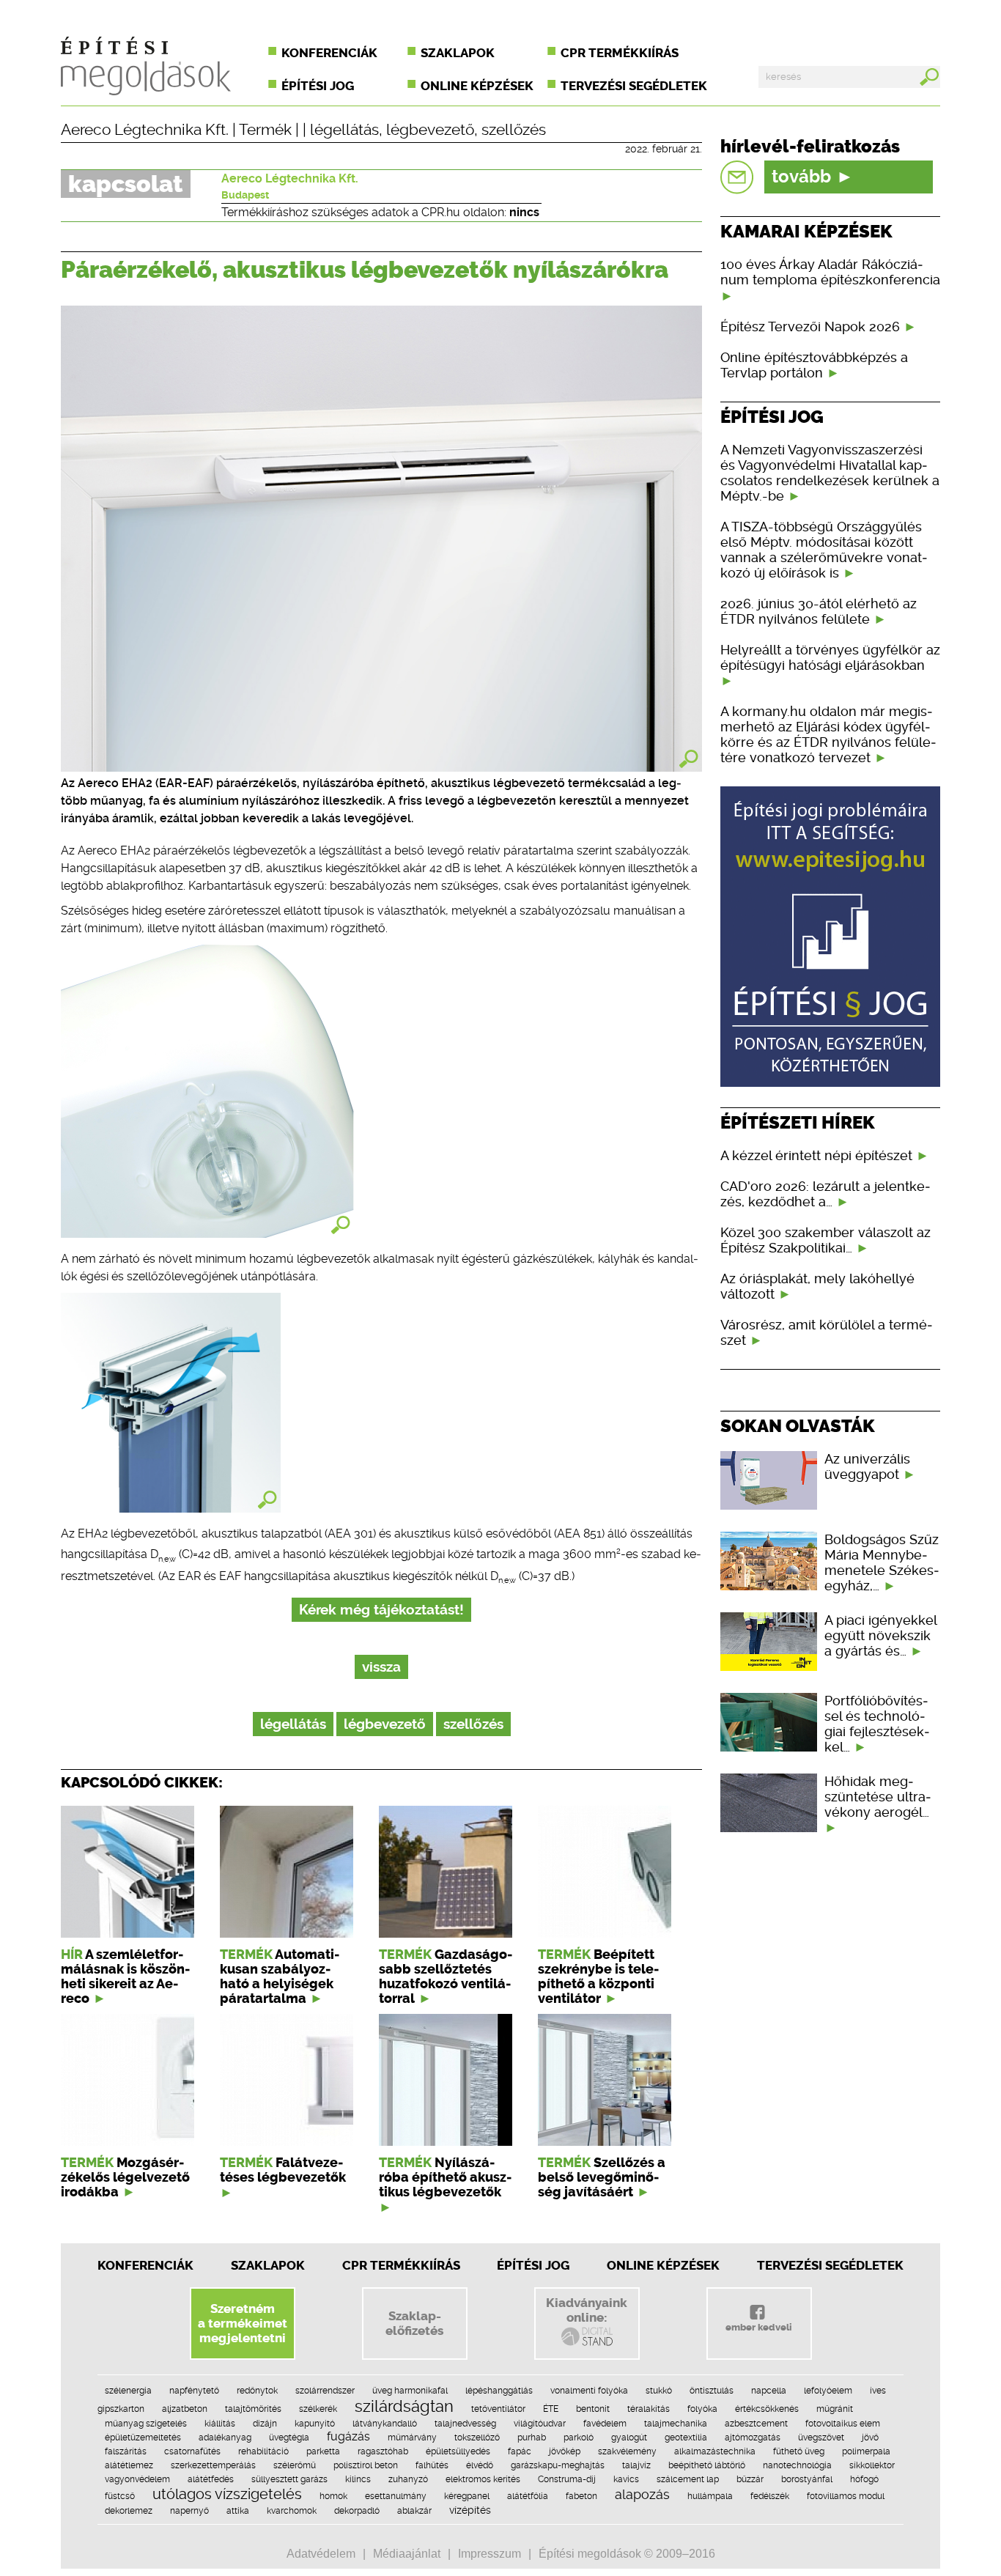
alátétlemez (129, 2465)
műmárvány (412, 2437)
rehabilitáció (263, 2451)
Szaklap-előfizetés (414, 2323)
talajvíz (636, 2465)
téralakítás (649, 2409)
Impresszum (490, 2554)
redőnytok (257, 2391)
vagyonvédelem (137, 2479)
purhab (532, 2437)
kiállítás (220, 2424)
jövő (870, 2437)
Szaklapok (458, 53)
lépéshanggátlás (499, 2391)
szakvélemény (627, 2451)
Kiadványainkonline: (587, 2310)
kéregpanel (467, 2496)
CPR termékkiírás (620, 53)
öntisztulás (712, 2391)
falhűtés (432, 2465)
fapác (520, 2451)
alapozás (642, 2494)
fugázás (348, 2436)
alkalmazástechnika (715, 2451)
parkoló (579, 2437)
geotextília (686, 2437)
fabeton (581, 2496)
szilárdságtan (404, 2406)
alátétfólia (528, 2496)
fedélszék (770, 2496)
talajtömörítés (253, 2409)
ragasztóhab (383, 2451)
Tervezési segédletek (634, 86)
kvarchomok (292, 2511)
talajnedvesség (465, 2424)
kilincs (358, 2479)
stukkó (659, 2391)
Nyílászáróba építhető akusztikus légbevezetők (445, 2177)
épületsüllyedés (458, 2451)
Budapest (245, 195)
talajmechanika (676, 2424)
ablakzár (414, 2511)
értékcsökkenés (767, 2409)
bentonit (593, 2409)
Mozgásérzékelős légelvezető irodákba (125, 2177)
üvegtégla (289, 2437)
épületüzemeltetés (143, 2437)
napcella (769, 2391)
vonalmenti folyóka (589, 2391)
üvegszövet (821, 2437)
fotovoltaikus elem (843, 2424)
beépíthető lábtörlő (707, 2465)
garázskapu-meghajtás (558, 2465)
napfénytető (194, 2391)
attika (238, 2511)
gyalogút (629, 2437)
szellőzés (514, 130)
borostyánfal (807, 2479)
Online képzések (477, 86)
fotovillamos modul (846, 2496)
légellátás (344, 130)
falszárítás (126, 2451)
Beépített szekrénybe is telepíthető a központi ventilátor (598, 1977)
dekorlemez (129, 2511)
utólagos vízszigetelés (227, 2494)
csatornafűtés (192, 2451)
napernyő (189, 2511)
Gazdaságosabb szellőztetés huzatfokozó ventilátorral (446, 1977)
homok (333, 2496)
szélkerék (318, 2409)
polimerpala (866, 2451)
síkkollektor (872, 2465)
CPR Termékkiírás (401, 2265)
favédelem (605, 2424)
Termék (265, 130)
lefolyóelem (828, 2391)
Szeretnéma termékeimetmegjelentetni (243, 2323)
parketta (323, 2451)
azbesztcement (756, 2424)
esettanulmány (396, 2496)
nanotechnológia (797, 2465)
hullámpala (710, 2496)
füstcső (120, 2496)
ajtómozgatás (753, 2437)
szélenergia (128, 2391)
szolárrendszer (325, 2391)
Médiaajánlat (407, 2554)
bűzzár (750, 2479)
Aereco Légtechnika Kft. (145, 130)
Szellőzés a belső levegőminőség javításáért (602, 2177)
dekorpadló (357, 2511)
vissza (381, 1667)
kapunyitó (315, 2424)
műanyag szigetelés (146, 2424)
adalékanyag (225, 2437)
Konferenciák (329, 53)
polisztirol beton (366, 2465)
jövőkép (565, 2451)
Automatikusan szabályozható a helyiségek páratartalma (280, 1977)
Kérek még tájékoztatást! (381, 1610)
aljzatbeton (185, 2409)
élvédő (480, 2465)
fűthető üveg (799, 2451)
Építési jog (318, 86)
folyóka (702, 2409)
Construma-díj (567, 2479)
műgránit (835, 2409)
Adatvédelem (321, 2554)
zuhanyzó (408, 2479)
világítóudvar (540, 2424)
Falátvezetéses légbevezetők (283, 2170)
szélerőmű (295, 2465)
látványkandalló (385, 2424)
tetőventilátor (498, 2409)
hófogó (864, 2479)
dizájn (265, 2424)
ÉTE (551, 2409)
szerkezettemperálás (213, 2465)
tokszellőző (477, 2437)
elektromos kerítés (483, 2479)
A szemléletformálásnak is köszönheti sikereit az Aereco (125, 1977)
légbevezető (430, 130)
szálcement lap (688, 2479)
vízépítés (470, 2510)
